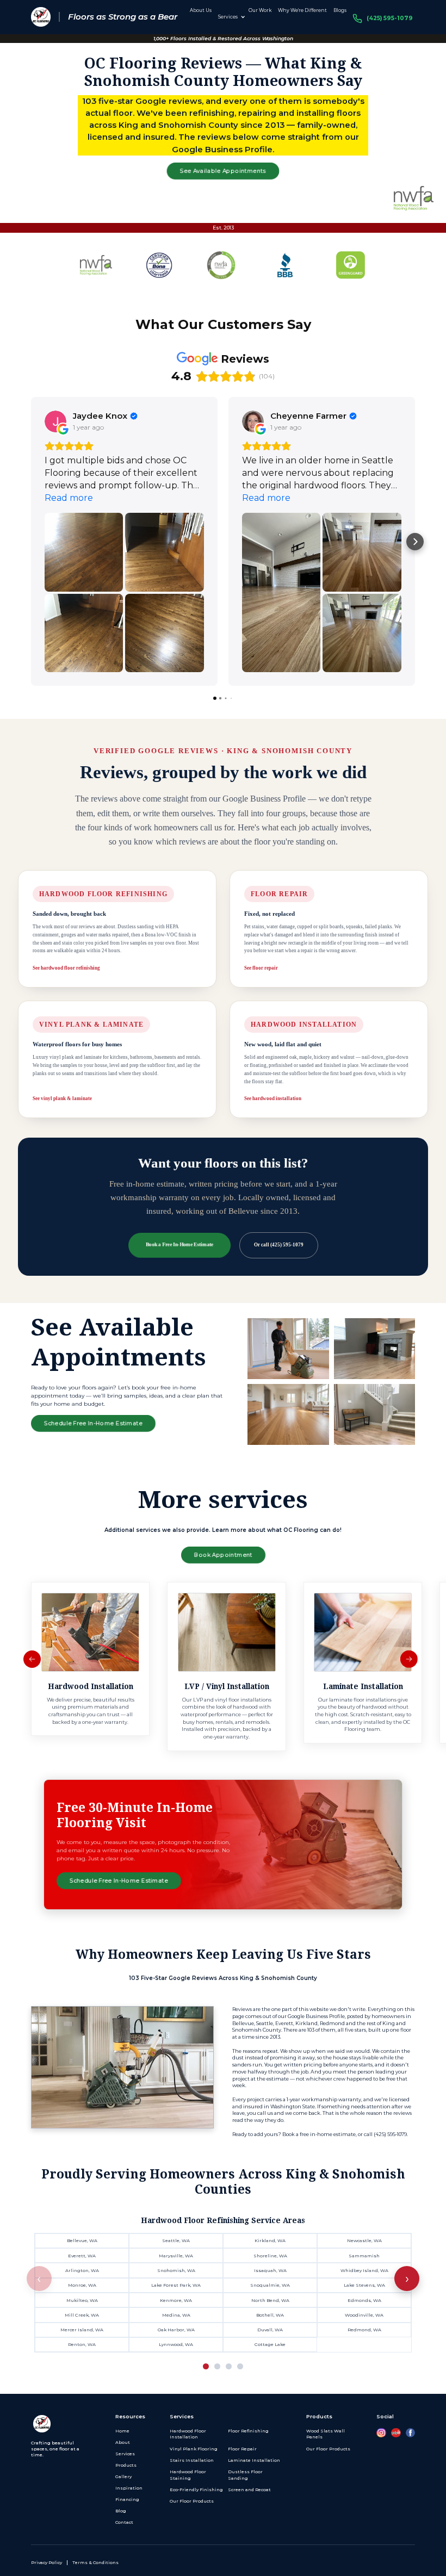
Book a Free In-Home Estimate (179, 1245)
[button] (230, 17)
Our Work (260, 10)
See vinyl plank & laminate (62, 1098)
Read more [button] (69, 498)
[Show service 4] (240, 2366)
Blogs (340, 10)
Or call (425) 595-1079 (279, 1245)
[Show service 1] (206, 2366)
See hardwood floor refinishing (66, 968)
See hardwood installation (273, 1098)
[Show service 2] (217, 2366)
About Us (201, 10)
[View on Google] (55, 421)
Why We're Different (302, 10)
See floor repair (261, 968)
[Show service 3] (229, 2366)
